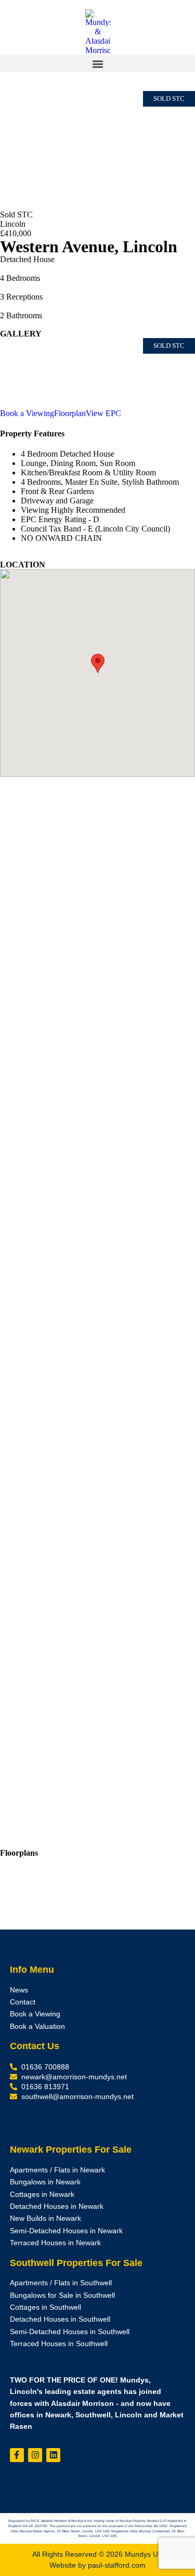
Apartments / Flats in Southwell (61, 2283)
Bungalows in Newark (45, 2182)
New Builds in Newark (45, 2218)
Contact (23, 2002)
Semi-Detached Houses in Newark (66, 2231)
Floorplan (70, 413)
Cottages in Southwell (45, 2307)
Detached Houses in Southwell (60, 2319)
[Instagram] (35, 2455)
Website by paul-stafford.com (97, 2565)
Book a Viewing (27, 413)
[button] (97, 64)
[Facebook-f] (17, 2455)
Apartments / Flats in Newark (57, 2170)
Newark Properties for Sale (71, 2150)
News (19, 1990)
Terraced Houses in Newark (55, 2243)
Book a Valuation (37, 2027)
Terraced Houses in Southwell (59, 2344)
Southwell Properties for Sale (76, 2263)
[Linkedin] (53, 2455)
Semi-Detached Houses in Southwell (70, 2332)
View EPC (103, 413)
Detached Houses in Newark (57, 2206)
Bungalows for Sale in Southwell (62, 2295)
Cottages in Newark (42, 2195)
